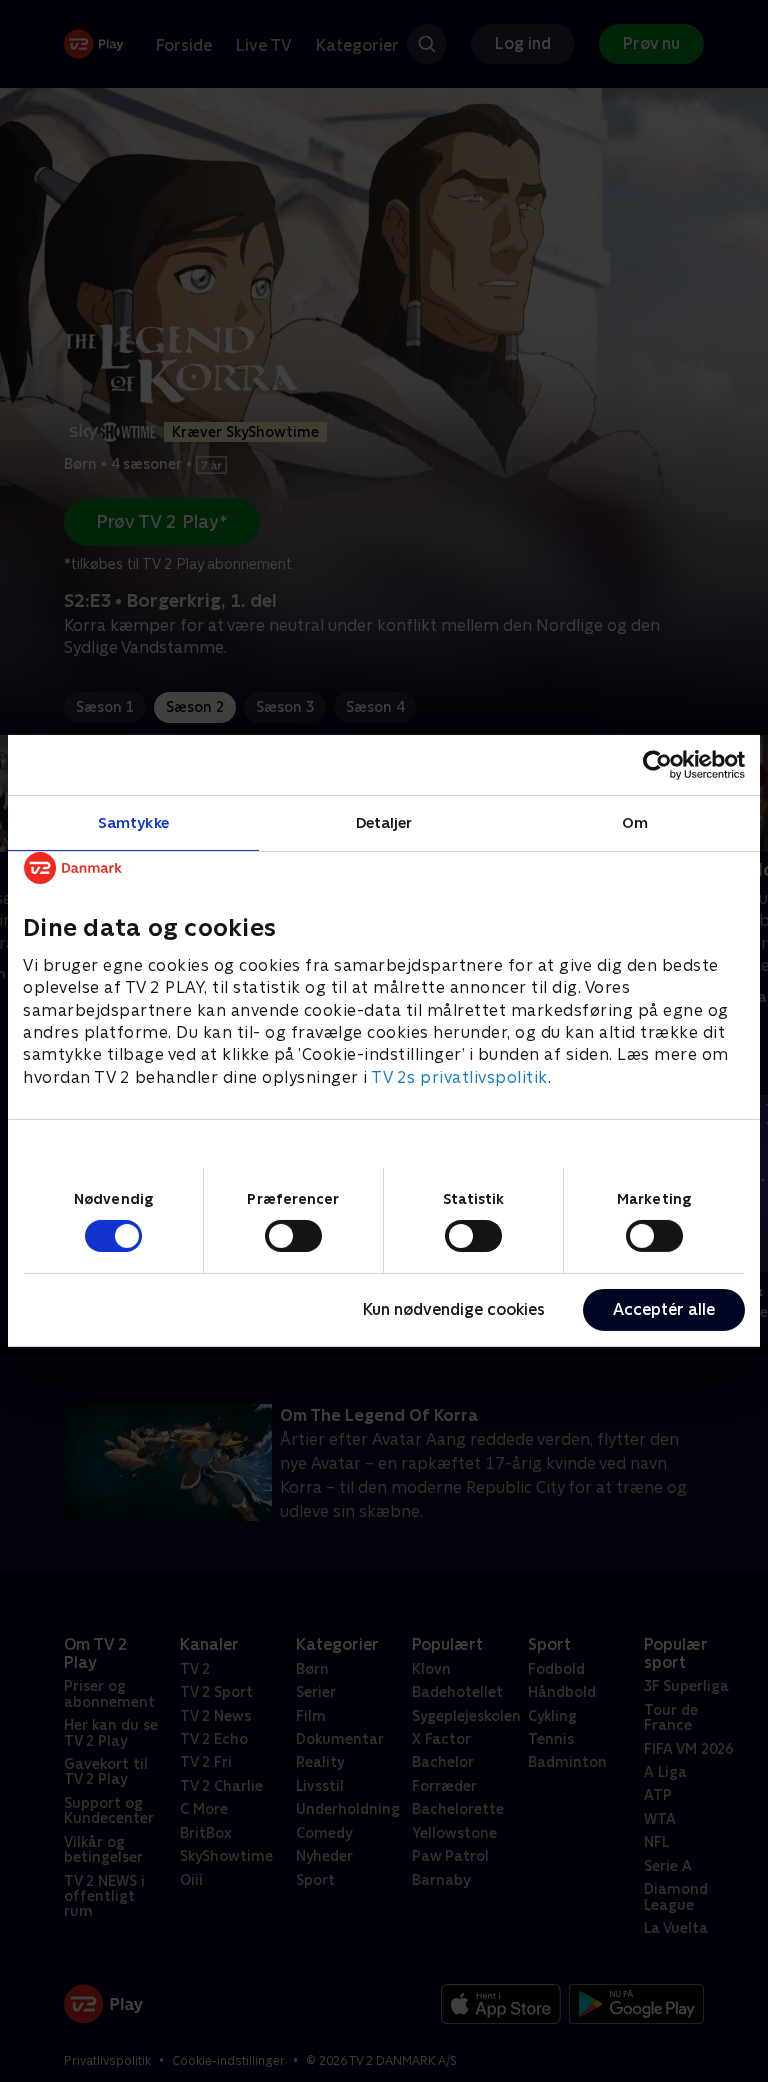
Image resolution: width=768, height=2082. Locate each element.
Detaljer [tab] (384, 822)
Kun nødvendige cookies (454, 1309)
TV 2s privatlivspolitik (459, 1077)
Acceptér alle (664, 1309)
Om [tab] (635, 822)
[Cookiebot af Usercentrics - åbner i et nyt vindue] (657, 765)
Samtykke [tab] (133, 822)
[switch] (293, 1236)
